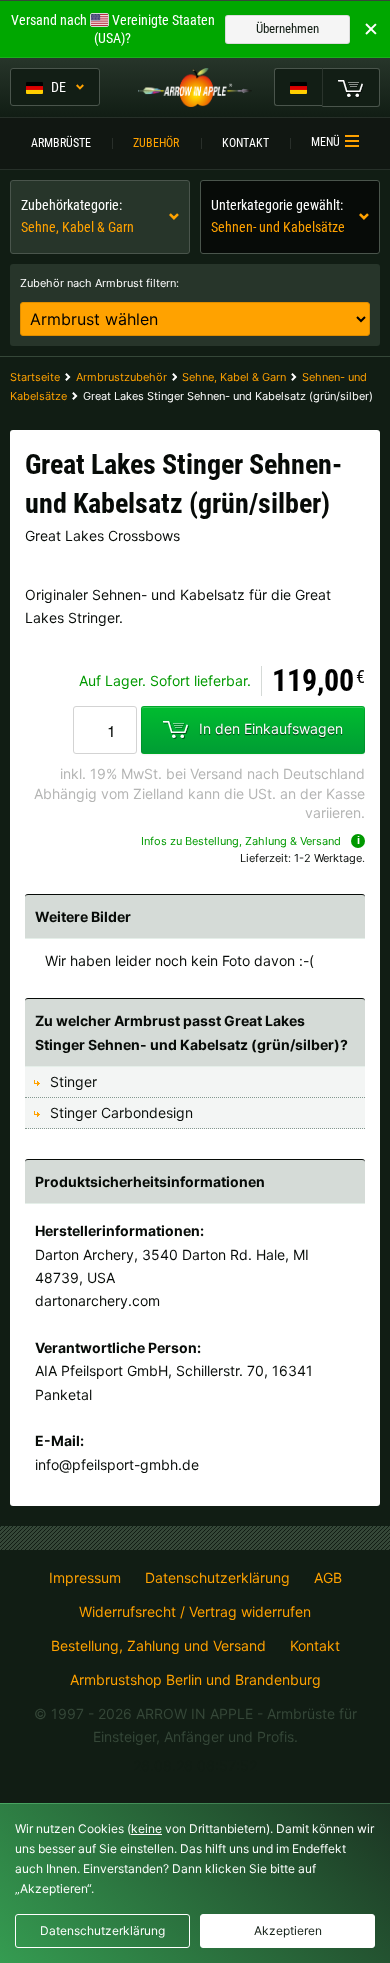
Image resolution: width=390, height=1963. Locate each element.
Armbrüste (61, 143)
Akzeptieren (288, 1930)
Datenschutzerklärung (217, 1578)
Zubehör (156, 143)
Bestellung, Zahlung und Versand (158, 1646)
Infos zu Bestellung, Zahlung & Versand (241, 841)
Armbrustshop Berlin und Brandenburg (195, 1679)
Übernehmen (287, 28)
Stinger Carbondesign (121, 1112)
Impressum (85, 1578)
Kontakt (245, 143)
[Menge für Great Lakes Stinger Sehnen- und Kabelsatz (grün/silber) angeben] (105, 730)
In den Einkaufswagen (271, 728)
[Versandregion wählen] (298, 87)
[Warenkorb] (351, 87)
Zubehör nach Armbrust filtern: (99, 283)
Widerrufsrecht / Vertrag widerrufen (195, 1612)
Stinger (73, 1081)
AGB (328, 1578)
